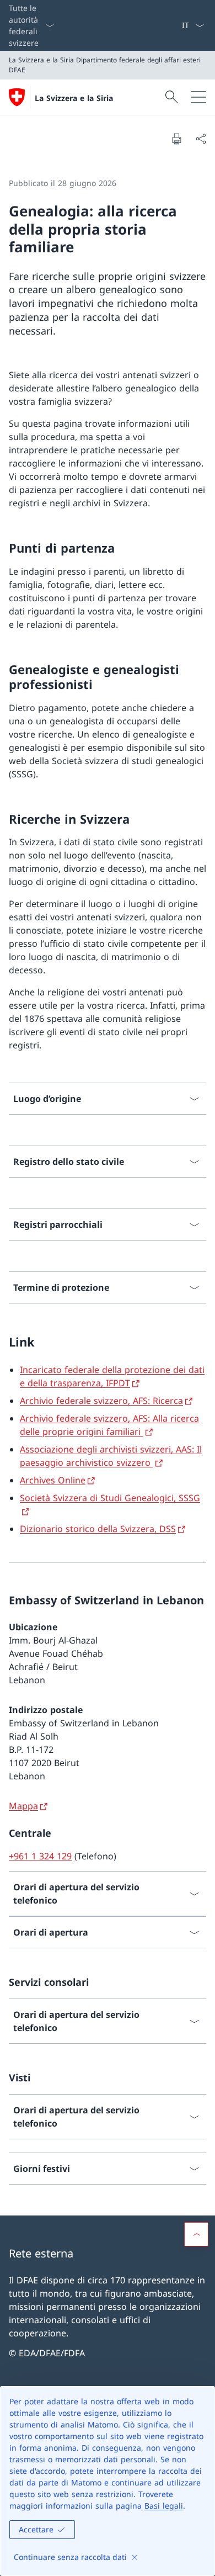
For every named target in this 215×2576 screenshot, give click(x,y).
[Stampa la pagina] (176, 139)
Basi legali (164, 2506)
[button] (196, 2234)
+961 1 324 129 (40, 1856)
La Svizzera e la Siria (74, 98)
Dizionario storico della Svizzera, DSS (98, 1529)
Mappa (23, 1806)
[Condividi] (201, 139)
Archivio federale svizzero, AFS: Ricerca (101, 1401)
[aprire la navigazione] (198, 97)
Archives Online (53, 1480)
